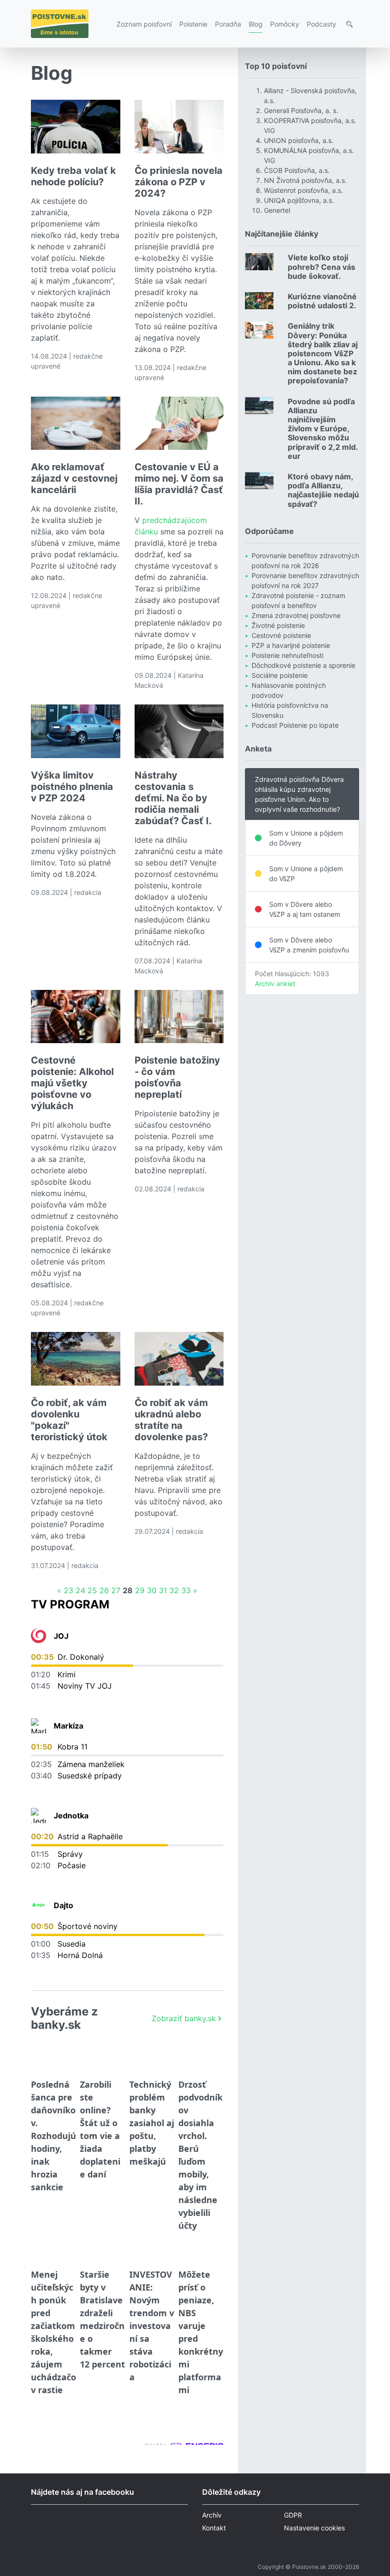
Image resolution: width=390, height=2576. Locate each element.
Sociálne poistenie (280, 675)
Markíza (68, 1726)
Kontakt (214, 2528)
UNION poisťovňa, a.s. (299, 140)
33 (186, 1590)
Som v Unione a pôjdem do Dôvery (306, 838)
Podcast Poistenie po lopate (295, 725)
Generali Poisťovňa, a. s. (301, 110)
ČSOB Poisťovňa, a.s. (297, 170)
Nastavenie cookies (314, 2528)
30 (152, 1590)
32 (174, 1590)
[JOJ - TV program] (39, 1636)
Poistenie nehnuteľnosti (288, 655)
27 (116, 1590)
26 (104, 1590)
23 (68, 1590)
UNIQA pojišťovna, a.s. (299, 200)
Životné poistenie (278, 625)
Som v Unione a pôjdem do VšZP (306, 874)
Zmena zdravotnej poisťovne (296, 615)
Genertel (277, 210)
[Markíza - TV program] (39, 1726)
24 (80, 1590)
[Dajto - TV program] (39, 1905)
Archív (212, 2515)
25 (92, 1590)
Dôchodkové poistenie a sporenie (303, 665)
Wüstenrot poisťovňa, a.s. (303, 190)
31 (163, 1590)
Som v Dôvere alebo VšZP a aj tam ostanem (305, 909)
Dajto (63, 1905)
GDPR (293, 2515)
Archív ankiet (275, 984)
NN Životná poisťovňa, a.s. (305, 180)
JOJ (61, 1636)
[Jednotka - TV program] (39, 1816)
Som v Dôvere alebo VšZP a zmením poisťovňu (309, 945)
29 (140, 1590)
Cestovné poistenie (281, 635)
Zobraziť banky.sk (184, 2018)
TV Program (70, 1604)
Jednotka (71, 1816)
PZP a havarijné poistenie (291, 645)
